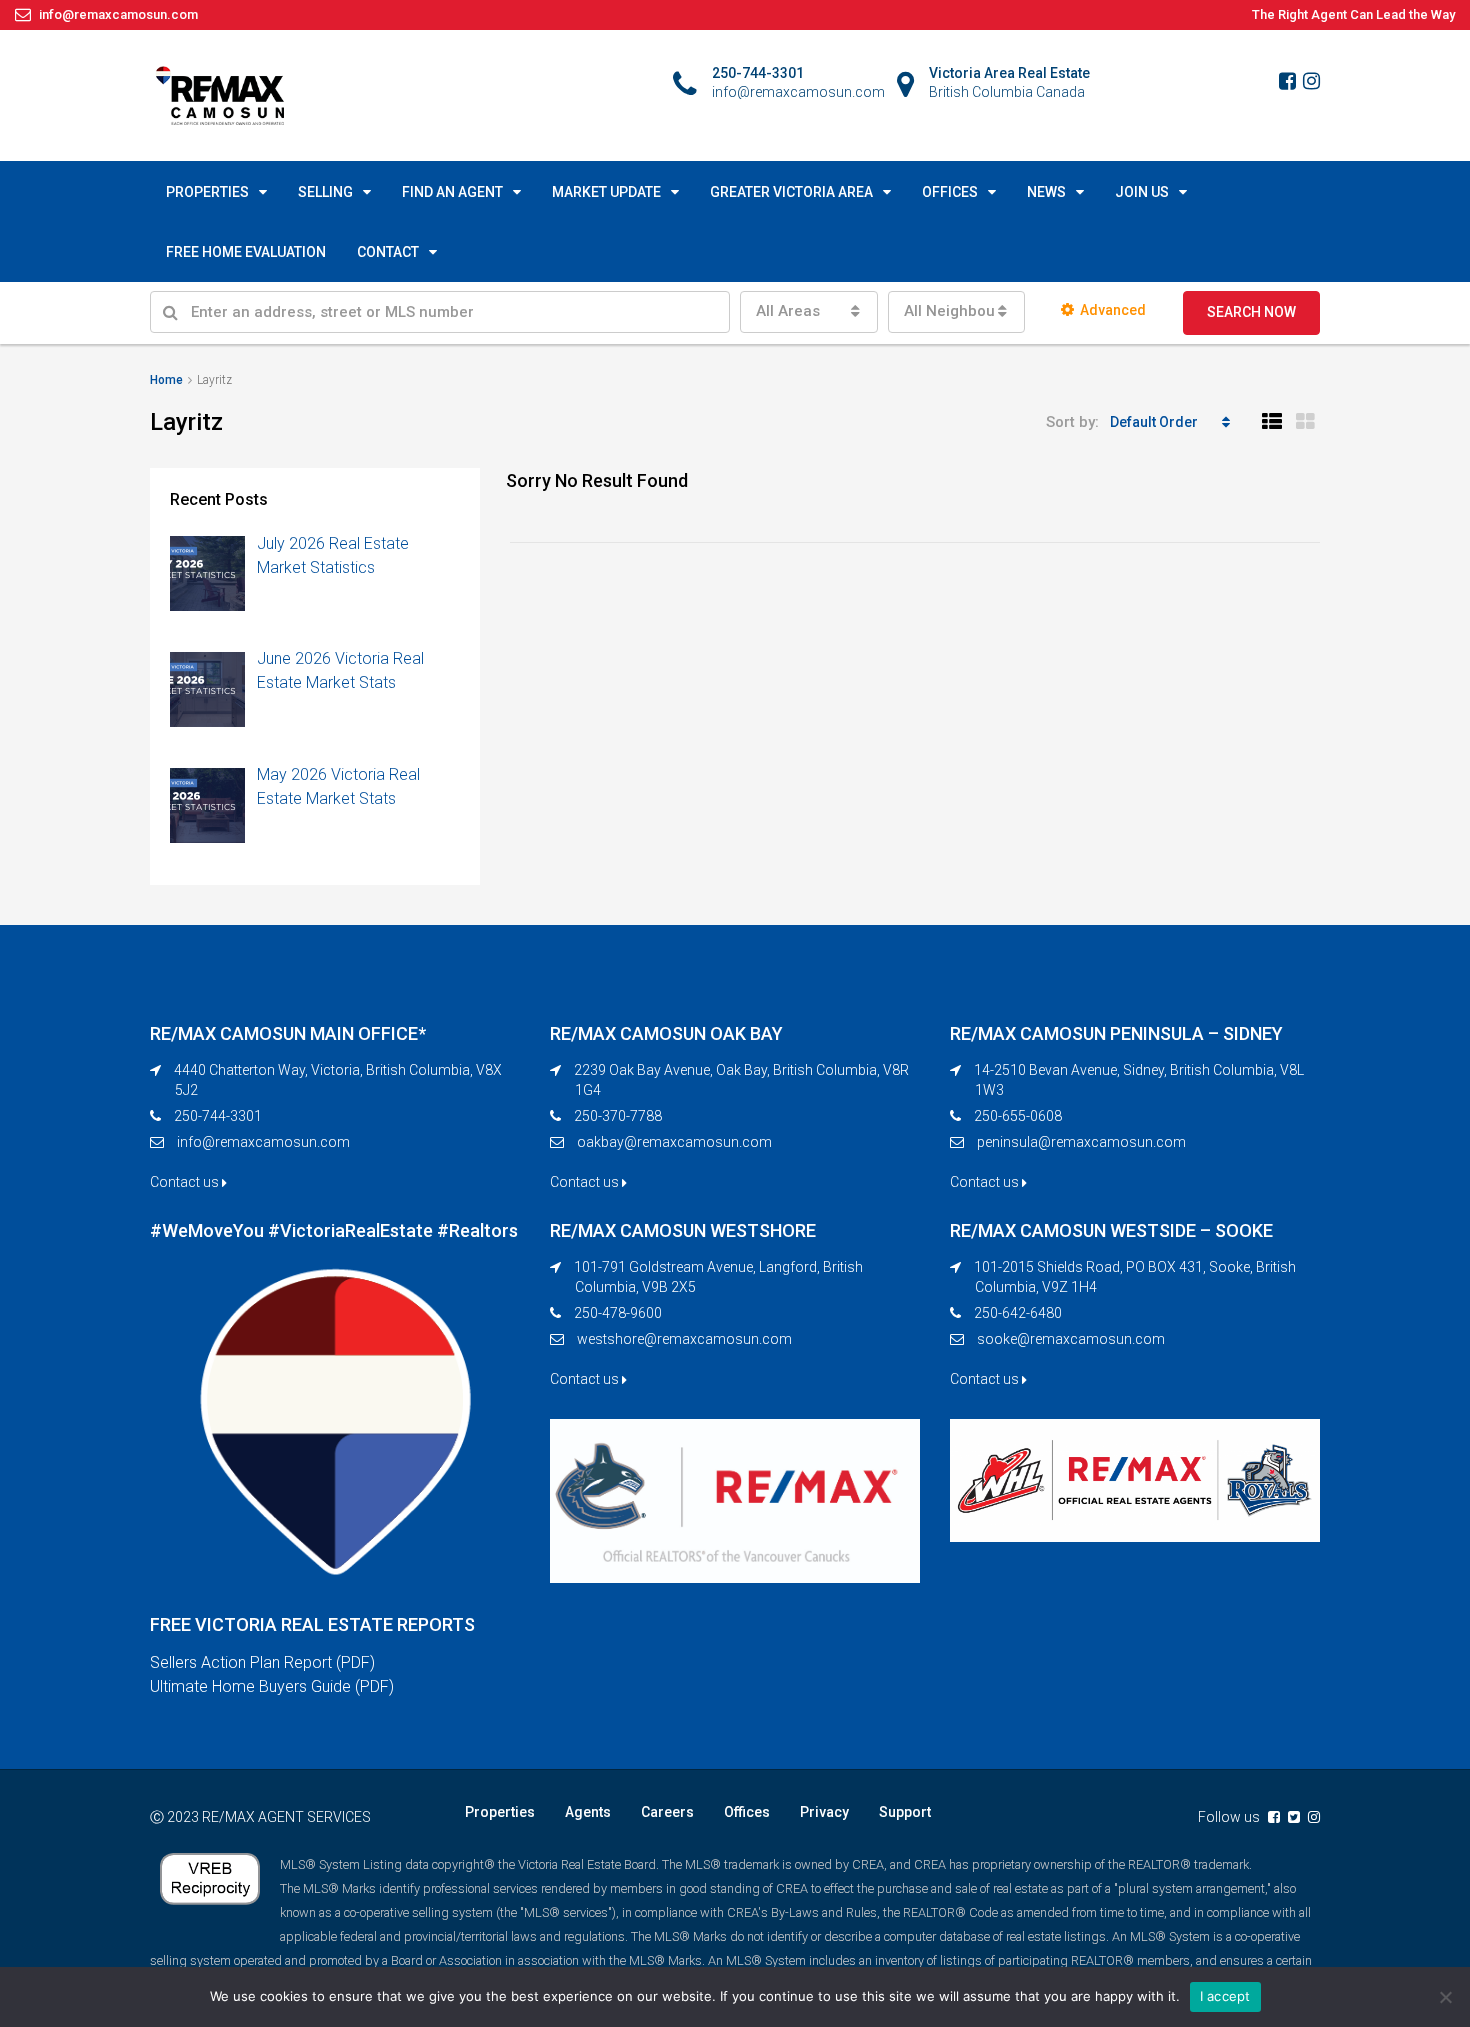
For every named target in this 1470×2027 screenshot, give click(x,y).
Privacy (824, 1812)
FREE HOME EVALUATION (246, 252)
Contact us (186, 1182)
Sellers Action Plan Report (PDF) (262, 1662)
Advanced (1113, 310)
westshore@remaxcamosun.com (684, 1339)
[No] (1445, 1997)
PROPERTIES (207, 192)
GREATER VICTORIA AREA (791, 192)
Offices (747, 1812)
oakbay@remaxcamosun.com (674, 1142)
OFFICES (950, 192)
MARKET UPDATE (606, 192)
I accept (1225, 1996)
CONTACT (388, 252)
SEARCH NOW (1251, 312)
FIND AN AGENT (452, 192)
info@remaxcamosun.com (263, 1142)
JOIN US (1142, 192)
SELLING (325, 192)
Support (905, 1812)
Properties (500, 1812)
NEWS (1046, 192)
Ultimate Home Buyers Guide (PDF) (272, 1686)
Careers (667, 1812)
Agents (588, 1812)
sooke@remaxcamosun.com (1071, 1339)
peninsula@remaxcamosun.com (1081, 1142)
